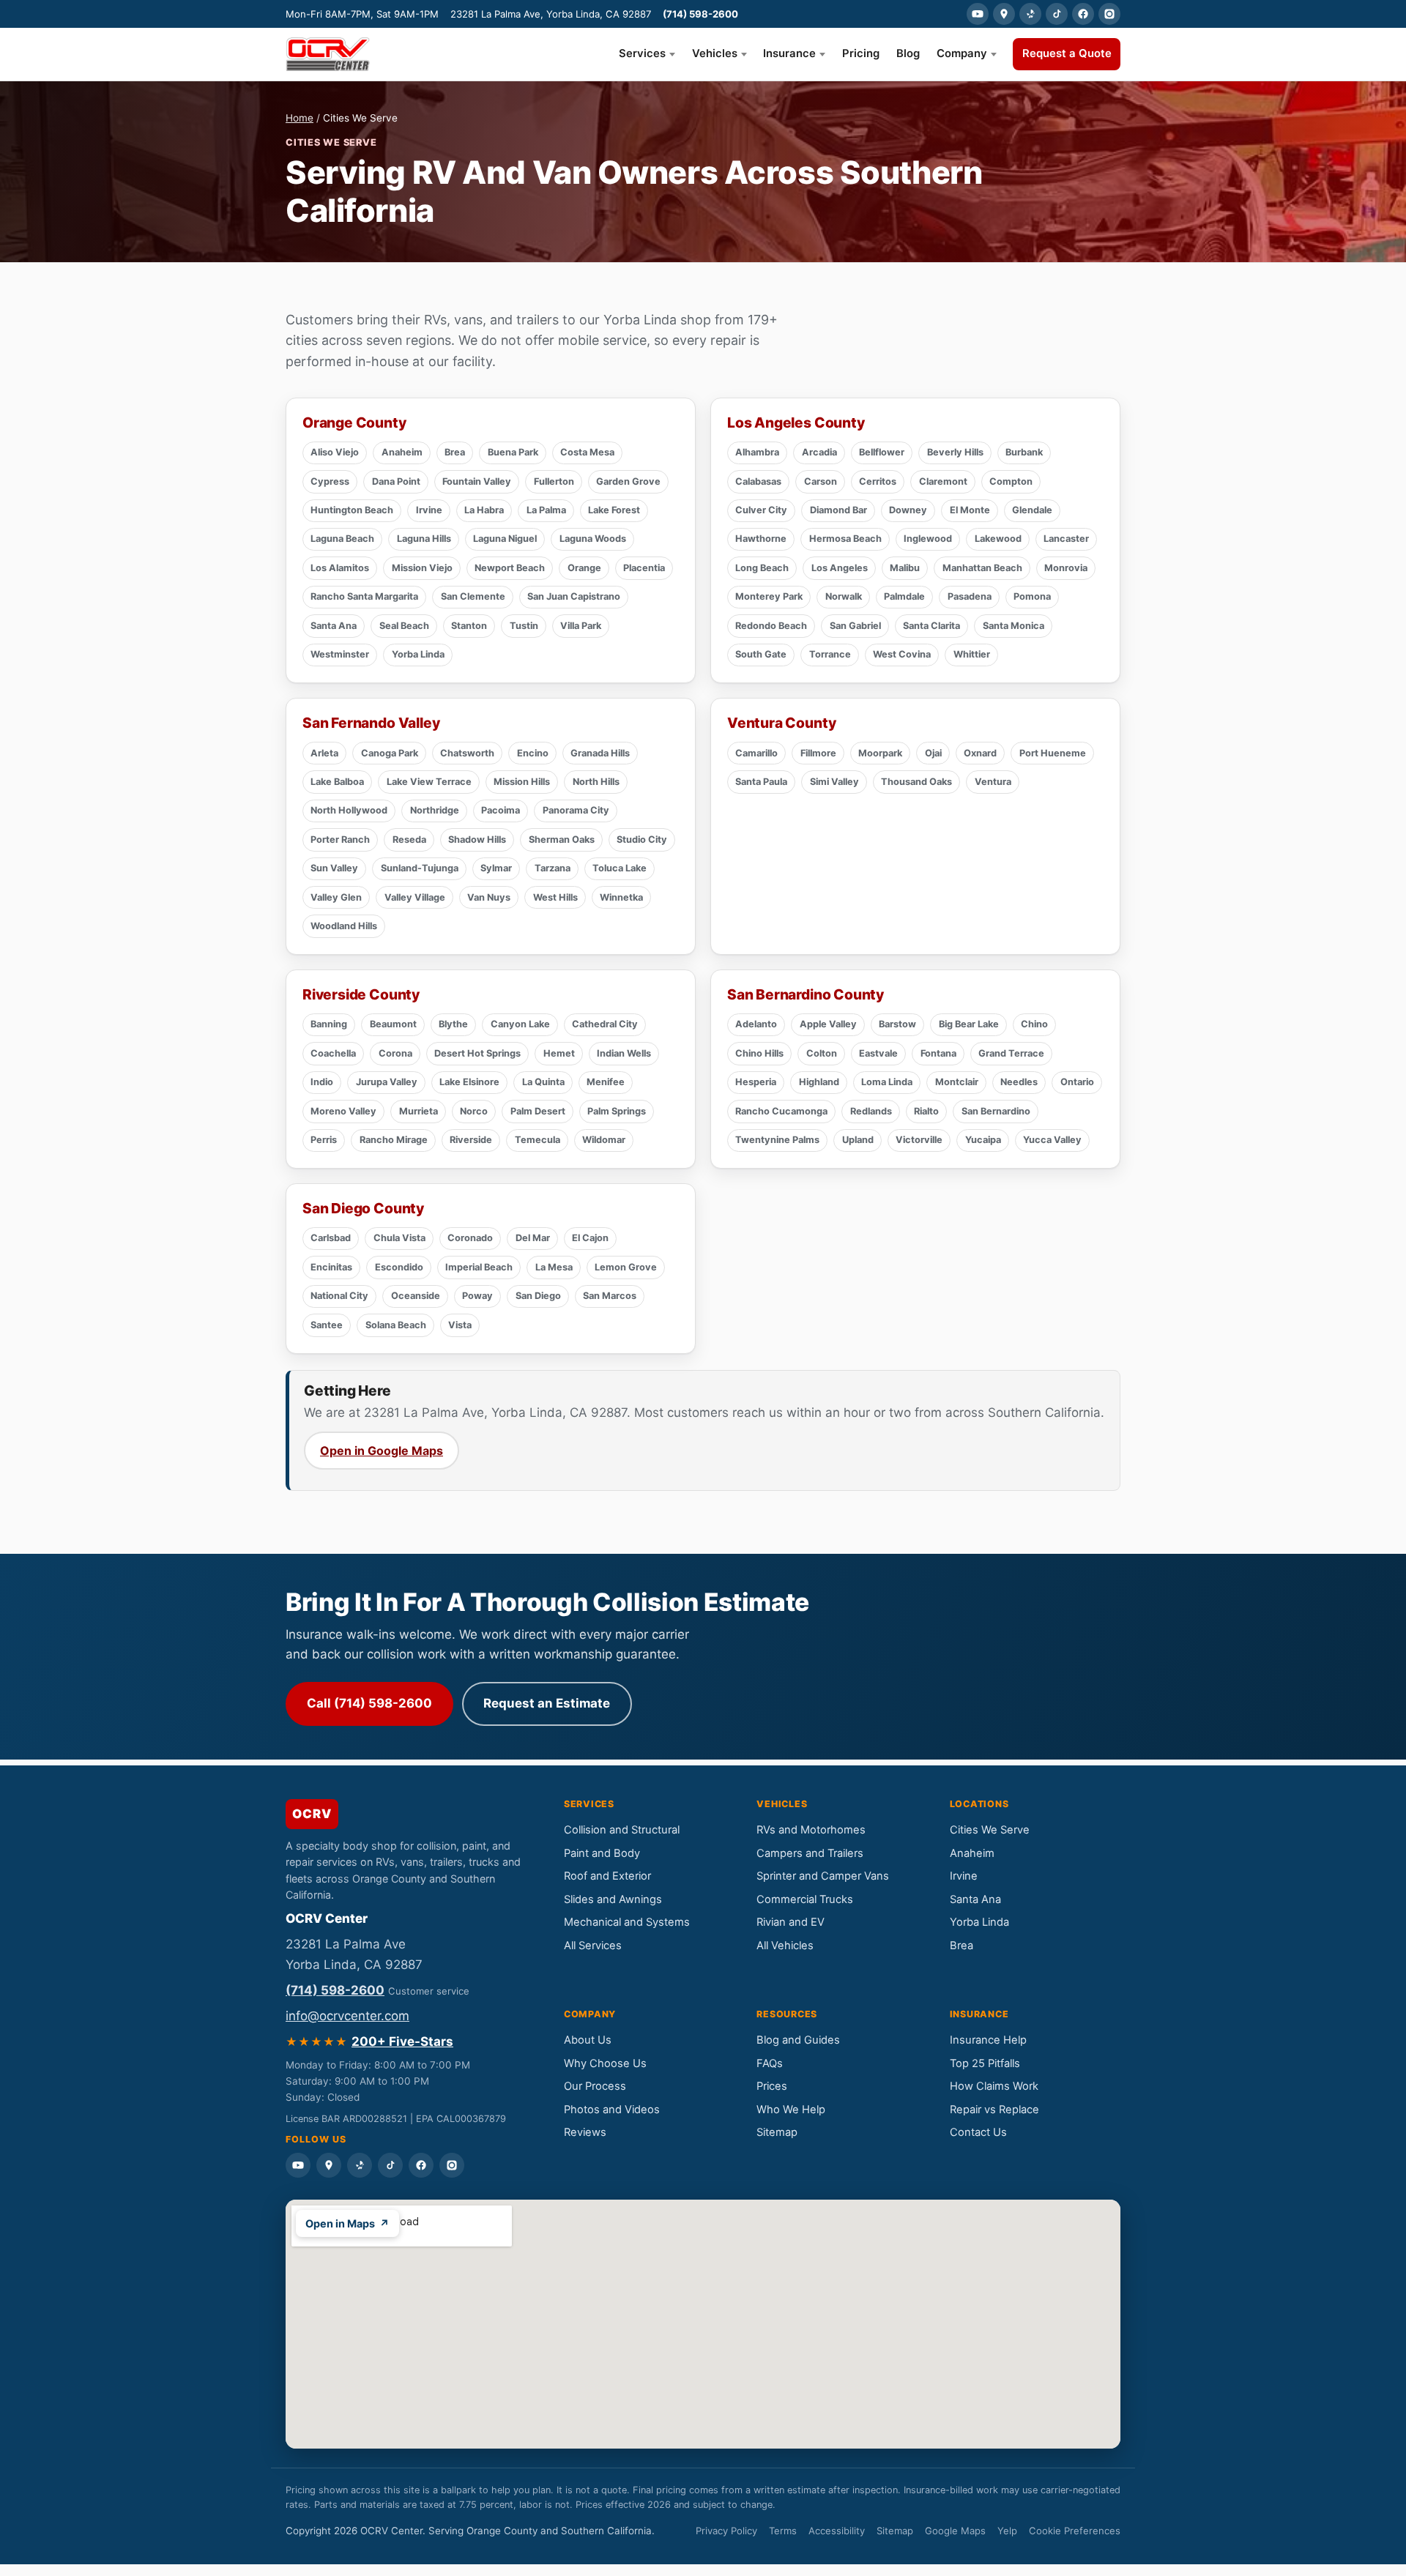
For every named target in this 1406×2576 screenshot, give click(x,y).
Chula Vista (399, 1238)
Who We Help (791, 2110)
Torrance (830, 654)
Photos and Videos (612, 2110)
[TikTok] (1057, 14)
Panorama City (576, 810)
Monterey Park (769, 596)
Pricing (861, 53)
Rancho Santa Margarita (364, 596)
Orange (584, 568)
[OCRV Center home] (328, 54)
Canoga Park (390, 753)
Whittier (972, 654)
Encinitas (331, 1267)
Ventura (993, 782)
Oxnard (980, 753)
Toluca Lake (620, 868)
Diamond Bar (838, 510)
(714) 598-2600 (700, 14)
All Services (593, 1946)
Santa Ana (334, 626)
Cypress (330, 481)
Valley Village (415, 897)
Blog (908, 53)
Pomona (1032, 596)
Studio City (642, 840)
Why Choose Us (605, 2063)
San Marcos (610, 1296)
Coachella (333, 1053)
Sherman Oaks (562, 840)
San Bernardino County (806, 994)
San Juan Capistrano (574, 596)
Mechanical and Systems (627, 1922)
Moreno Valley (343, 1111)
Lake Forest (614, 510)
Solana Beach (396, 1325)
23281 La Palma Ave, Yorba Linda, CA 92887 (551, 14)
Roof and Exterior (607, 1876)
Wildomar (604, 1140)
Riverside (471, 1140)
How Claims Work (994, 2086)
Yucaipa (983, 1140)
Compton (1011, 481)
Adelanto (756, 1024)
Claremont (943, 481)
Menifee (606, 1082)
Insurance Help (988, 2040)
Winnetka (621, 897)
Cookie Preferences (1075, 2531)
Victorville (919, 1140)
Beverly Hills (955, 452)
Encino (533, 753)
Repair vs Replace (994, 2110)
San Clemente (473, 596)
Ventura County (781, 723)
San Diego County (363, 1208)
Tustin (524, 626)
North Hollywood (349, 810)
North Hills (596, 782)
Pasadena (970, 596)
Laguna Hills (424, 539)
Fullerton (554, 481)
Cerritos (878, 481)
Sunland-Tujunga (420, 868)
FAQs (770, 2063)
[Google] (1004, 14)
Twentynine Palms (777, 1140)
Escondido (399, 1267)
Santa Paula (761, 782)
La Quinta (543, 1082)
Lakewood (998, 539)
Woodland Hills (344, 926)
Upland (858, 1140)
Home (300, 118)
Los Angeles (840, 568)
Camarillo (756, 753)
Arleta (324, 753)
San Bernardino (996, 1111)
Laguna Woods (593, 539)
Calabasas (758, 481)
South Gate (761, 654)
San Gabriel (855, 626)
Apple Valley (828, 1024)
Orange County (354, 422)
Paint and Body (602, 1853)
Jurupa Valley (387, 1082)
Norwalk (844, 596)
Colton (822, 1053)
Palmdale (904, 596)
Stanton (469, 626)
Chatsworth (467, 753)
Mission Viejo (422, 568)
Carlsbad (331, 1238)
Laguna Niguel (505, 539)
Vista (460, 1325)
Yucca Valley (1052, 1140)
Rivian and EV (791, 1922)
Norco (474, 1111)
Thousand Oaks (916, 782)
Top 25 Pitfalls (985, 2063)
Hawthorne (761, 539)
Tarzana (553, 868)
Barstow (897, 1024)
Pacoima (501, 810)
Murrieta (419, 1111)
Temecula (538, 1140)
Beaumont (393, 1024)
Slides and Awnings (613, 1899)
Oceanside (416, 1296)
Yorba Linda (418, 654)
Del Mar (533, 1238)
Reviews (585, 2132)
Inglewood (928, 539)
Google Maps (955, 2531)
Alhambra (757, 452)
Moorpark (880, 753)
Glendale (1032, 510)
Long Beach (762, 568)
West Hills (555, 897)
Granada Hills (600, 753)
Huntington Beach (352, 510)
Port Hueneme (1053, 753)
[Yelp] (1030, 14)
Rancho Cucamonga (781, 1111)
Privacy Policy (726, 2531)
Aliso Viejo (335, 452)
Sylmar (496, 868)
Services (642, 53)
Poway (477, 1296)
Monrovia (1066, 568)
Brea (455, 452)
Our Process (595, 2086)
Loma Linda (887, 1082)
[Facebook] (1083, 14)
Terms (783, 2531)
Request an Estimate (547, 1703)
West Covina (902, 654)
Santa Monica (1013, 626)
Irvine (429, 510)
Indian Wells (624, 1053)
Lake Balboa (337, 782)
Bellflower (882, 452)
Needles (1019, 1082)
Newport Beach (510, 568)
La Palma (546, 510)
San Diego (538, 1296)
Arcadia (819, 452)
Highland (819, 1082)
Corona (395, 1053)
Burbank (1024, 452)
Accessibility (837, 2531)
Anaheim (402, 452)
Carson (821, 481)
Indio (322, 1082)
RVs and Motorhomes (811, 1830)
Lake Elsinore (469, 1082)
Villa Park (581, 626)
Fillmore (818, 753)
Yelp (1007, 2531)
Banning (329, 1024)
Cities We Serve (990, 1830)
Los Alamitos (340, 568)
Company (962, 53)
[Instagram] (1109, 14)
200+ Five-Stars (402, 2041)
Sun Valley (334, 868)
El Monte (970, 510)
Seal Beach (404, 626)
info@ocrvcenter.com (347, 2016)
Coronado (470, 1238)
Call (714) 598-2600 (369, 1703)
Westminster (340, 654)
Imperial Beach (479, 1267)
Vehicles (715, 53)
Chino (1034, 1024)
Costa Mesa (587, 452)
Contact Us (978, 2132)
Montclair (957, 1082)
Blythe (453, 1024)
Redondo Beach (771, 626)
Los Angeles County (796, 422)
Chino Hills (759, 1053)
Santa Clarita (931, 626)
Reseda (409, 840)
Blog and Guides (798, 2040)
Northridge (435, 810)
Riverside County (361, 994)
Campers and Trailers (810, 1853)
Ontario (1077, 1082)
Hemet (559, 1053)
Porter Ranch (340, 840)
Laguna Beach (342, 539)
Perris (324, 1140)
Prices (772, 2086)
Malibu (905, 568)
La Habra (484, 510)
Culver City (761, 510)
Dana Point (396, 481)
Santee (327, 1325)
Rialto (926, 1111)
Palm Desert (538, 1111)
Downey (908, 510)
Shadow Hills (477, 840)
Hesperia (756, 1082)
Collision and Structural (622, 1830)
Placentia (644, 568)
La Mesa (554, 1267)
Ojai (933, 753)
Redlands (871, 1111)
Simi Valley (834, 782)
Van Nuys (489, 897)
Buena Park (513, 452)
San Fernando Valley (371, 723)
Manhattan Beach (982, 568)
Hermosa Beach (845, 539)
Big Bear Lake (969, 1024)
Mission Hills (522, 782)
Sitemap (777, 2132)
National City (339, 1296)
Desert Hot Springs (477, 1053)
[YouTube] (978, 14)
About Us (588, 2040)
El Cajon (590, 1238)
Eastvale (878, 1053)
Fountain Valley (477, 481)
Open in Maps (347, 2223)
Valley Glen (336, 897)
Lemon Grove (626, 1267)
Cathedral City (605, 1024)
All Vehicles (785, 1946)
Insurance (789, 53)
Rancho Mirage (394, 1140)
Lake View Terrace (429, 782)
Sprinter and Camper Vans (823, 1876)
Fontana (938, 1053)
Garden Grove (628, 481)
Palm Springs (617, 1111)
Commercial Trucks (805, 1899)
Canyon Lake (520, 1024)
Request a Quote (1067, 53)
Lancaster (1066, 539)
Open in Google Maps (382, 1451)
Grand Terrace (1011, 1053)
